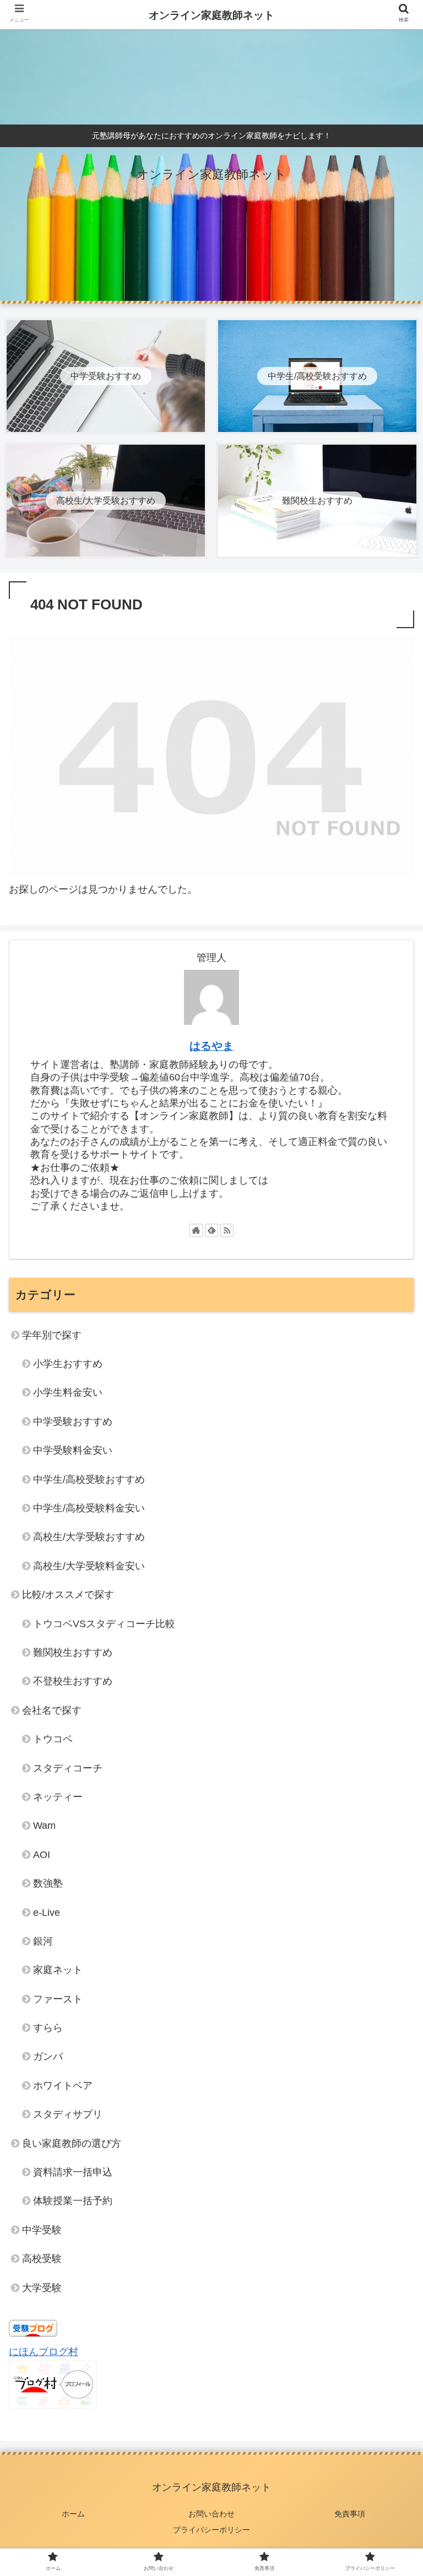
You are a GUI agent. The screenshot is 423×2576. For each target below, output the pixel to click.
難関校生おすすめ (73, 1652)
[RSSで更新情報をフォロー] (227, 1230)
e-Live (47, 1913)
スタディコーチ (68, 1768)
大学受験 (42, 2288)
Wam (44, 1826)
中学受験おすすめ (73, 1422)
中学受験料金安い (73, 1450)
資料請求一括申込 (73, 2172)
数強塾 (48, 1883)
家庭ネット (58, 1970)
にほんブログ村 (44, 2352)
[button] (391, 1543)
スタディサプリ (68, 2114)
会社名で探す (52, 1710)
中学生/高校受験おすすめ (89, 1479)
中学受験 (42, 2230)
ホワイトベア (63, 2086)
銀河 (43, 1941)
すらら (48, 2028)
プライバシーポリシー (211, 2530)
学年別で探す (52, 1335)
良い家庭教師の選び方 (72, 2143)
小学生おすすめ (68, 1364)
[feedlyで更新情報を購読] (211, 1230)
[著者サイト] (196, 1230)
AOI (42, 1855)
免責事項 (350, 2514)
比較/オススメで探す (68, 1595)
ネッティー (58, 1797)
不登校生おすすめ (73, 1681)
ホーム (73, 2514)
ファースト (58, 1999)
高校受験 (42, 2259)
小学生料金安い (68, 1392)
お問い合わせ (211, 2514)
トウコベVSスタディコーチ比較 (104, 1624)
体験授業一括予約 (73, 2201)
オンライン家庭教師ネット (211, 15)
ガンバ (48, 2056)
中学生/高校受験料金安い (89, 1508)
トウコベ (53, 1739)
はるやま (211, 1046)
